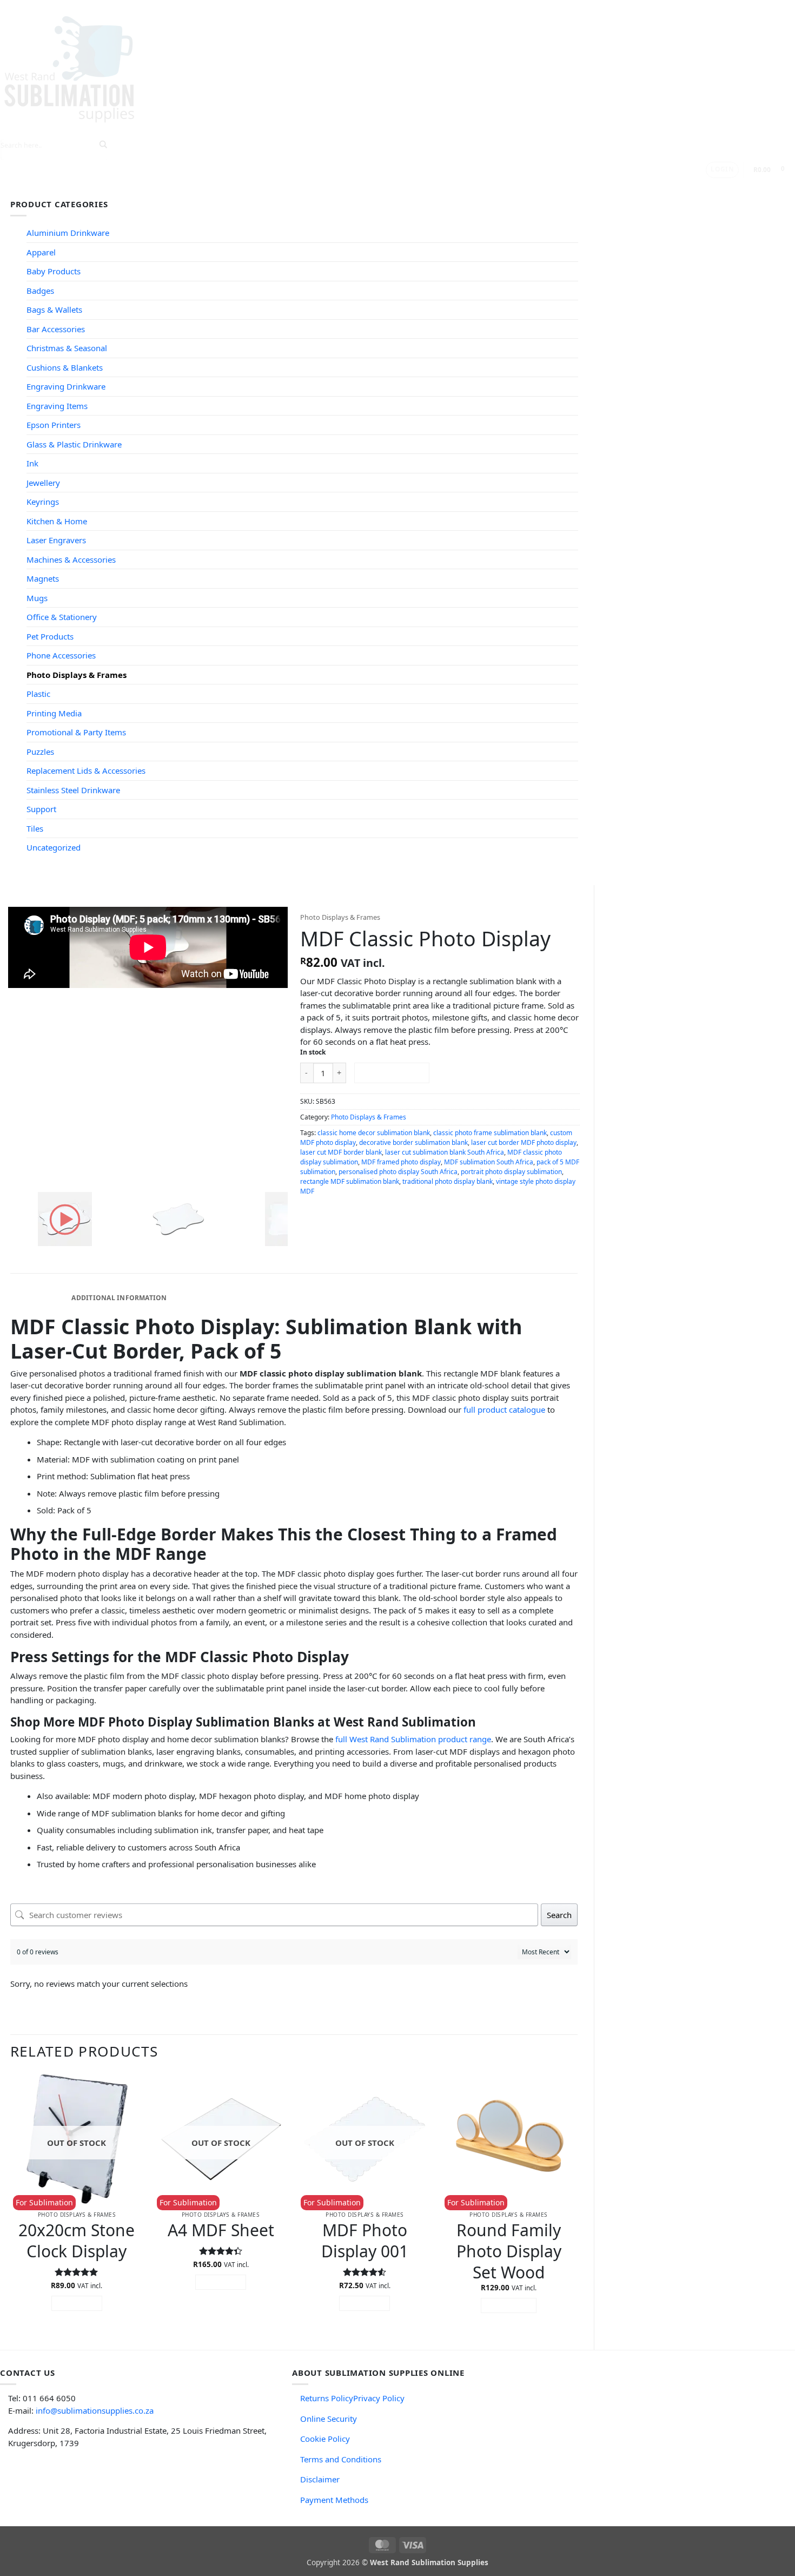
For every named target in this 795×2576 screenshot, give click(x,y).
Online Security (329, 2419)
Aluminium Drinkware (68, 233)
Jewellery (43, 483)
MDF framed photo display (401, 1162)
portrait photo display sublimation (511, 1172)
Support (265, 188)
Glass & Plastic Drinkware (74, 444)
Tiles (35, 828)
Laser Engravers (56, 540)
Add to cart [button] (509, 2305)
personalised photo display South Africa (398, 1172)
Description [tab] (39, 1298)
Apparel (41, 252)
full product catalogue (504, 1409)
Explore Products (122, 188)
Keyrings (43, 502)
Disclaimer (320, 2479)
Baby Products (54, 271)
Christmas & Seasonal (67, 348)
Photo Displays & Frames (77, 675)
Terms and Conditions (341, 2459)
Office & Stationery (62, 617)
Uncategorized (54, 847)
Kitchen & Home (57, 521)
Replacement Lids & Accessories (86, 770)
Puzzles (40, 752)
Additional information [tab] (119, 1298)
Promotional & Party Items (76, 732)
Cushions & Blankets (65, 367)
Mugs (37, 598)
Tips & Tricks (203, 188)
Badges (40, 291)
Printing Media (54, 713)
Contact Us (324, 188)
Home (62, 188)
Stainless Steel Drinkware (73, 790)
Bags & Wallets (54, 309)
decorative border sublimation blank (413, 1142)
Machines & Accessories (71, 559)
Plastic (38, 694)
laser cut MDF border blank (341, 1152)
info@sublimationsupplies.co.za (95, 2410)
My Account (383, 188)
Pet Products (50, 636)
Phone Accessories (61, 655)
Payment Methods (334, 2500)
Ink (32, 463)
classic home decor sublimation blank (374, 1133)
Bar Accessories (56, 329)
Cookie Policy (325, 2439)
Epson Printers (54, 425)
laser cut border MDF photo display (524, 1142)
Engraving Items (57, 406)
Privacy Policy (379, 2398)
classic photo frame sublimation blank (490, 1133)
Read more (77, 2303)
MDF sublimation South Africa (489, 1162)
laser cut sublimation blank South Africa (445, 1152)
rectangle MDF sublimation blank (350, 1181)
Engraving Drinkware (66, 386)
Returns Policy (327, 2398)
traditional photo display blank (448, 1181)
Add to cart (392, 1072)
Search (559, 1915)
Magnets (43, 578)
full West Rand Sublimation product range (413, 1739)
